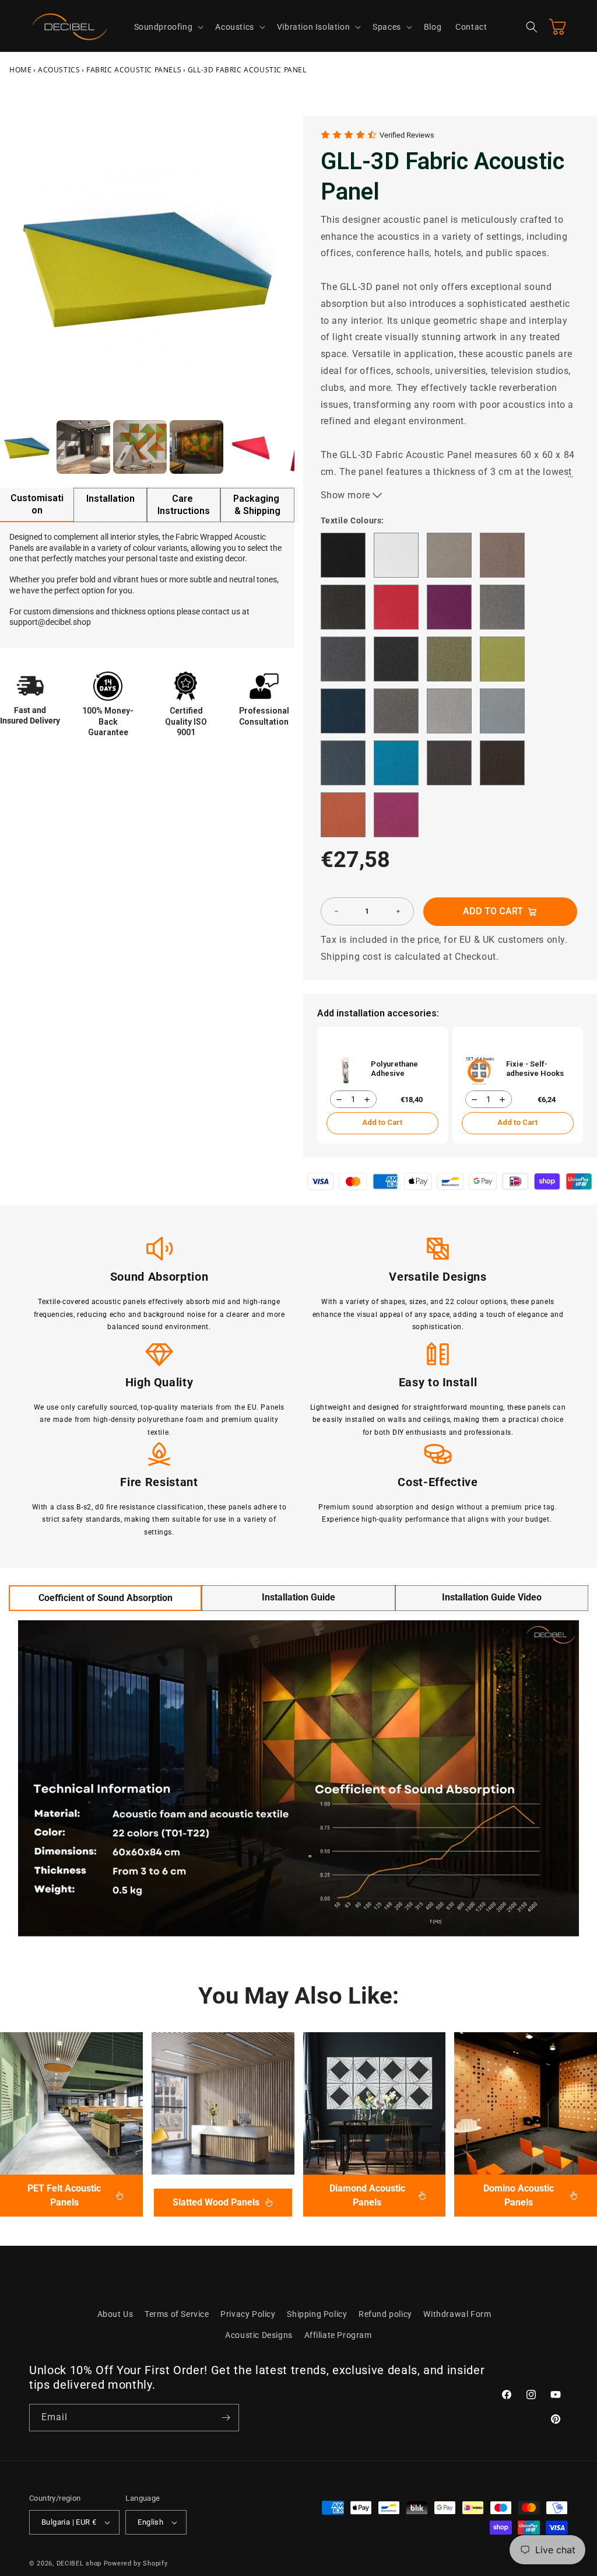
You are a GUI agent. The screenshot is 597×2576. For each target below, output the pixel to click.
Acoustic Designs (259, 2335)
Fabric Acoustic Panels (134, 70)
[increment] (398, 911)
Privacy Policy (248, 2314)
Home (20, 70)
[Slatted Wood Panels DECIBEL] (223, 2104)
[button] (168, 27)
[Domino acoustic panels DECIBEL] (526, 2104)
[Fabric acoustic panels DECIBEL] (71, 2104)
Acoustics (59, 70)
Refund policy (385, 2314)
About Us (115, 2314)
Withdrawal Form (457, 2314)
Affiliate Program (338, 2335)
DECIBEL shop (79, 2563)
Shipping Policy (317, 2314)
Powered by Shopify (136, 2563)
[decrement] (336, 911)
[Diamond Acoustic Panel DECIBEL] (375, 2104)
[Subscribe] (226, 2418)
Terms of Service (177, 2314)
